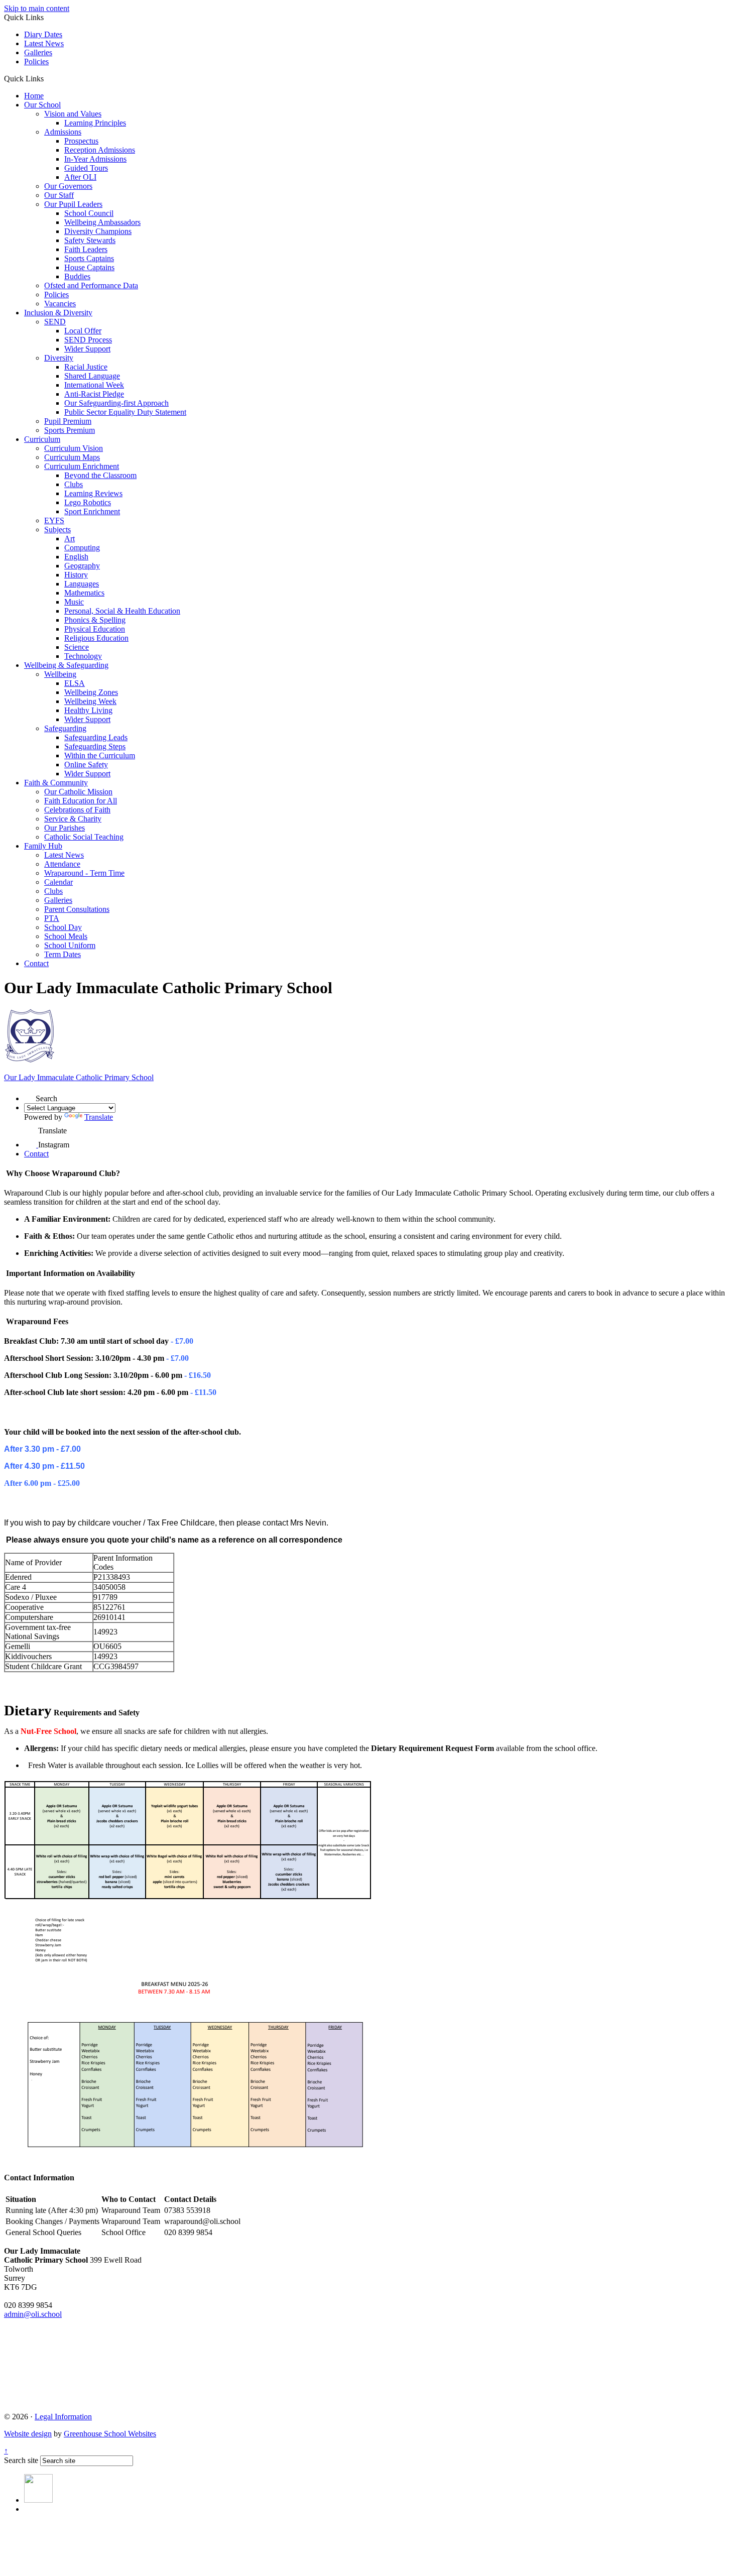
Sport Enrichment (92, 511)
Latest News (44, 43)
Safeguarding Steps (95, 746)
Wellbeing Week (90, 701)
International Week (94, 385)
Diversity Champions (98, 231)
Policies (36, 62)
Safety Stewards (90, 240)
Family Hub (43, 846)
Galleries (38, 52)
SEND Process (88, 340)
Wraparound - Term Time (84, 873)
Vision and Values (73, 114)
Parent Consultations (77, 909)
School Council (89, 213)
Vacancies (60, 304)
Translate (99, 1117)
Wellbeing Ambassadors (102, 222)
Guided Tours (86, 168)
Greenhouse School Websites (110, 2434)
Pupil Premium (68, 421)
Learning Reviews (93, 493)
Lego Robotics (88, 502)
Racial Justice (86, 367)
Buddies (77, 276)
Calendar (58, 882)
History (76, 575)
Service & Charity (73, 819)
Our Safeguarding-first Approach (116, 403)
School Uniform (70, 945)
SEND (55, 322)
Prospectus (81, 141)
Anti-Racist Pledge (94, 394)
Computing (82, 548)
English (76, 557)
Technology (83, 656)
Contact (36, 963)
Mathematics (84, 593)
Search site (21, 2460)
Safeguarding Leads (96, 737)
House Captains (89, 267)
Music (74, 602)
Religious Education (96, 638)
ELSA (75, 683)
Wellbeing (60, 674)
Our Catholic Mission (78, 792)
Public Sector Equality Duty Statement (125, 412)
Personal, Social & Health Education (122, 611)
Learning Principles (95, 123)
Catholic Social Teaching (84, 837)
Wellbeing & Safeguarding (66, 665)
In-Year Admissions (95, 159)
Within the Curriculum (100, 755)
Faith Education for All (81, 801)
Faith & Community (56, 783)
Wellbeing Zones (91, 692)
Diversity (59, 358)
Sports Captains (89, 258)
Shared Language (92, 376)
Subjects (57, 530)
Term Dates (63, 954)
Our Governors (68, 186)
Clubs (74, 484)
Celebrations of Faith (77, 810)
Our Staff (59, 195)
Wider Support (87, 349)
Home (34, 96)
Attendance (62, 864)
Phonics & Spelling (95, 620)
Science (77, 647)
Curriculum (42, 439)
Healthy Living (88, 710)
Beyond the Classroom (100, 475)
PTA (52, 918)
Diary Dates (43, 34)
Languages (82, 584)
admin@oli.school (33, 2314)
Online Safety (86, 765)
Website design (28, 2434)
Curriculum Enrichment (82, 466)
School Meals (66, 936)
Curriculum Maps (72, 457)
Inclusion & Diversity (58, 313)
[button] (47, 78)
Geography (82, 566)
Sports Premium (70, 430)
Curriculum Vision (74, 448)
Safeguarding (65, 728)
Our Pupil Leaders (73, 204)
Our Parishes (65, 828)
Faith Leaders (86, 249)
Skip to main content (37, 8)
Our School (42, 105)
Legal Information (63, 2417)
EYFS (54, 520)
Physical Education (95, 629)
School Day (63, 927)
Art (70, 539)
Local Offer (83, 331)
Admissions (63, 132)
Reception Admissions (100, 150)
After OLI (80, 177)
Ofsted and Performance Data (91, 285)
